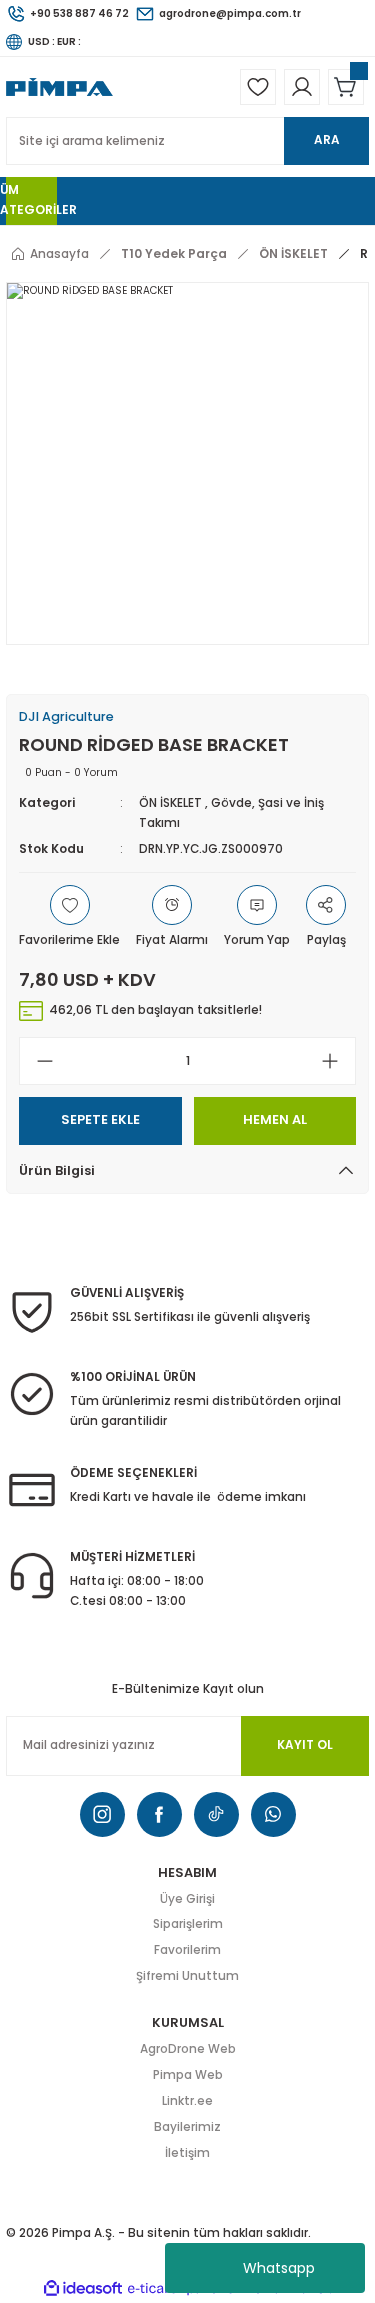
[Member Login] (302, 87)
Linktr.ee (187, 2101)
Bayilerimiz (187, 2127)
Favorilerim (187, 1950)
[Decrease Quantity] (37, 1061)
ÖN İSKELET (170, 803)
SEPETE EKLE (100, 1119)
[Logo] (59, 86)
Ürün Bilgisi (57, 1170)
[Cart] (346, 87)
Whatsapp (279, 2268)
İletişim (187, 2153)
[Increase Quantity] (338, 1061)
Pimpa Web (188, 2075)
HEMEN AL (275, 1119)
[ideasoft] (83, 2289)
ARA (327, 140)
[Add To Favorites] (69, 918)
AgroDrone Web (188, 2049)
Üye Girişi (187, 1899)
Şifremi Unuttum (187, 1976)
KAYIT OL (305, 1745)
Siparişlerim (188, 1924)
